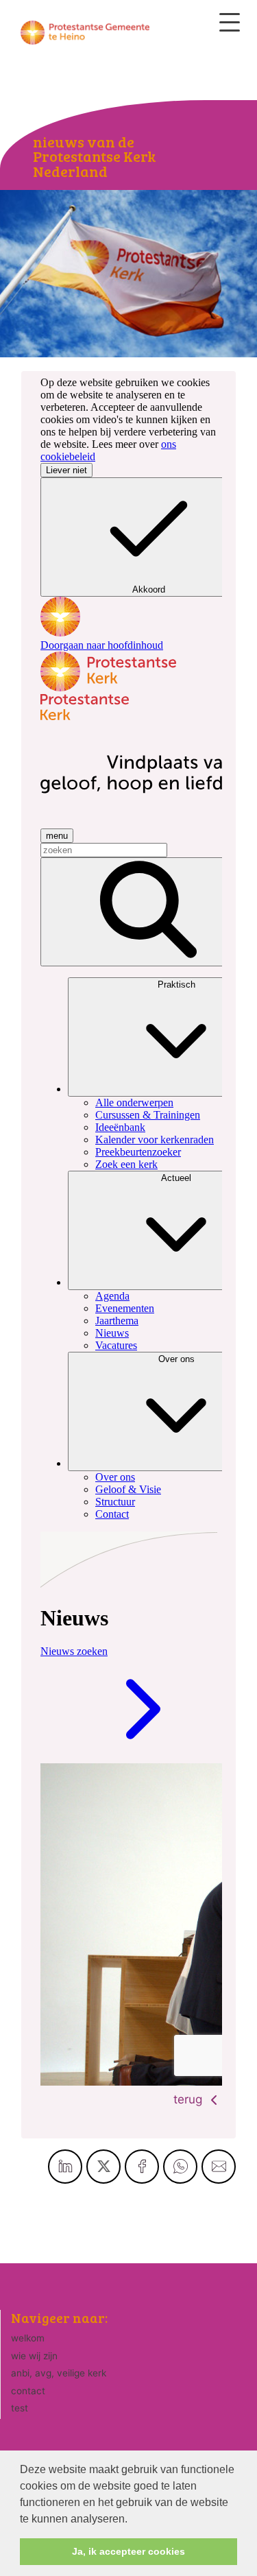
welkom (28, 2338)
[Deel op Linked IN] (65, 2167)
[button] (132, 2520)
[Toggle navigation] (230, 22)
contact (28, 2391)
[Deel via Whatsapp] (180, 2167)
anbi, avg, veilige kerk (59, 2373)
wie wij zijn (34, 2356)
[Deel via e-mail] (219, 2167)
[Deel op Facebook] (142, 2167)
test (20, 2408)
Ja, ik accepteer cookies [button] (128, 2551)
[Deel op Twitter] (103, 2167)
